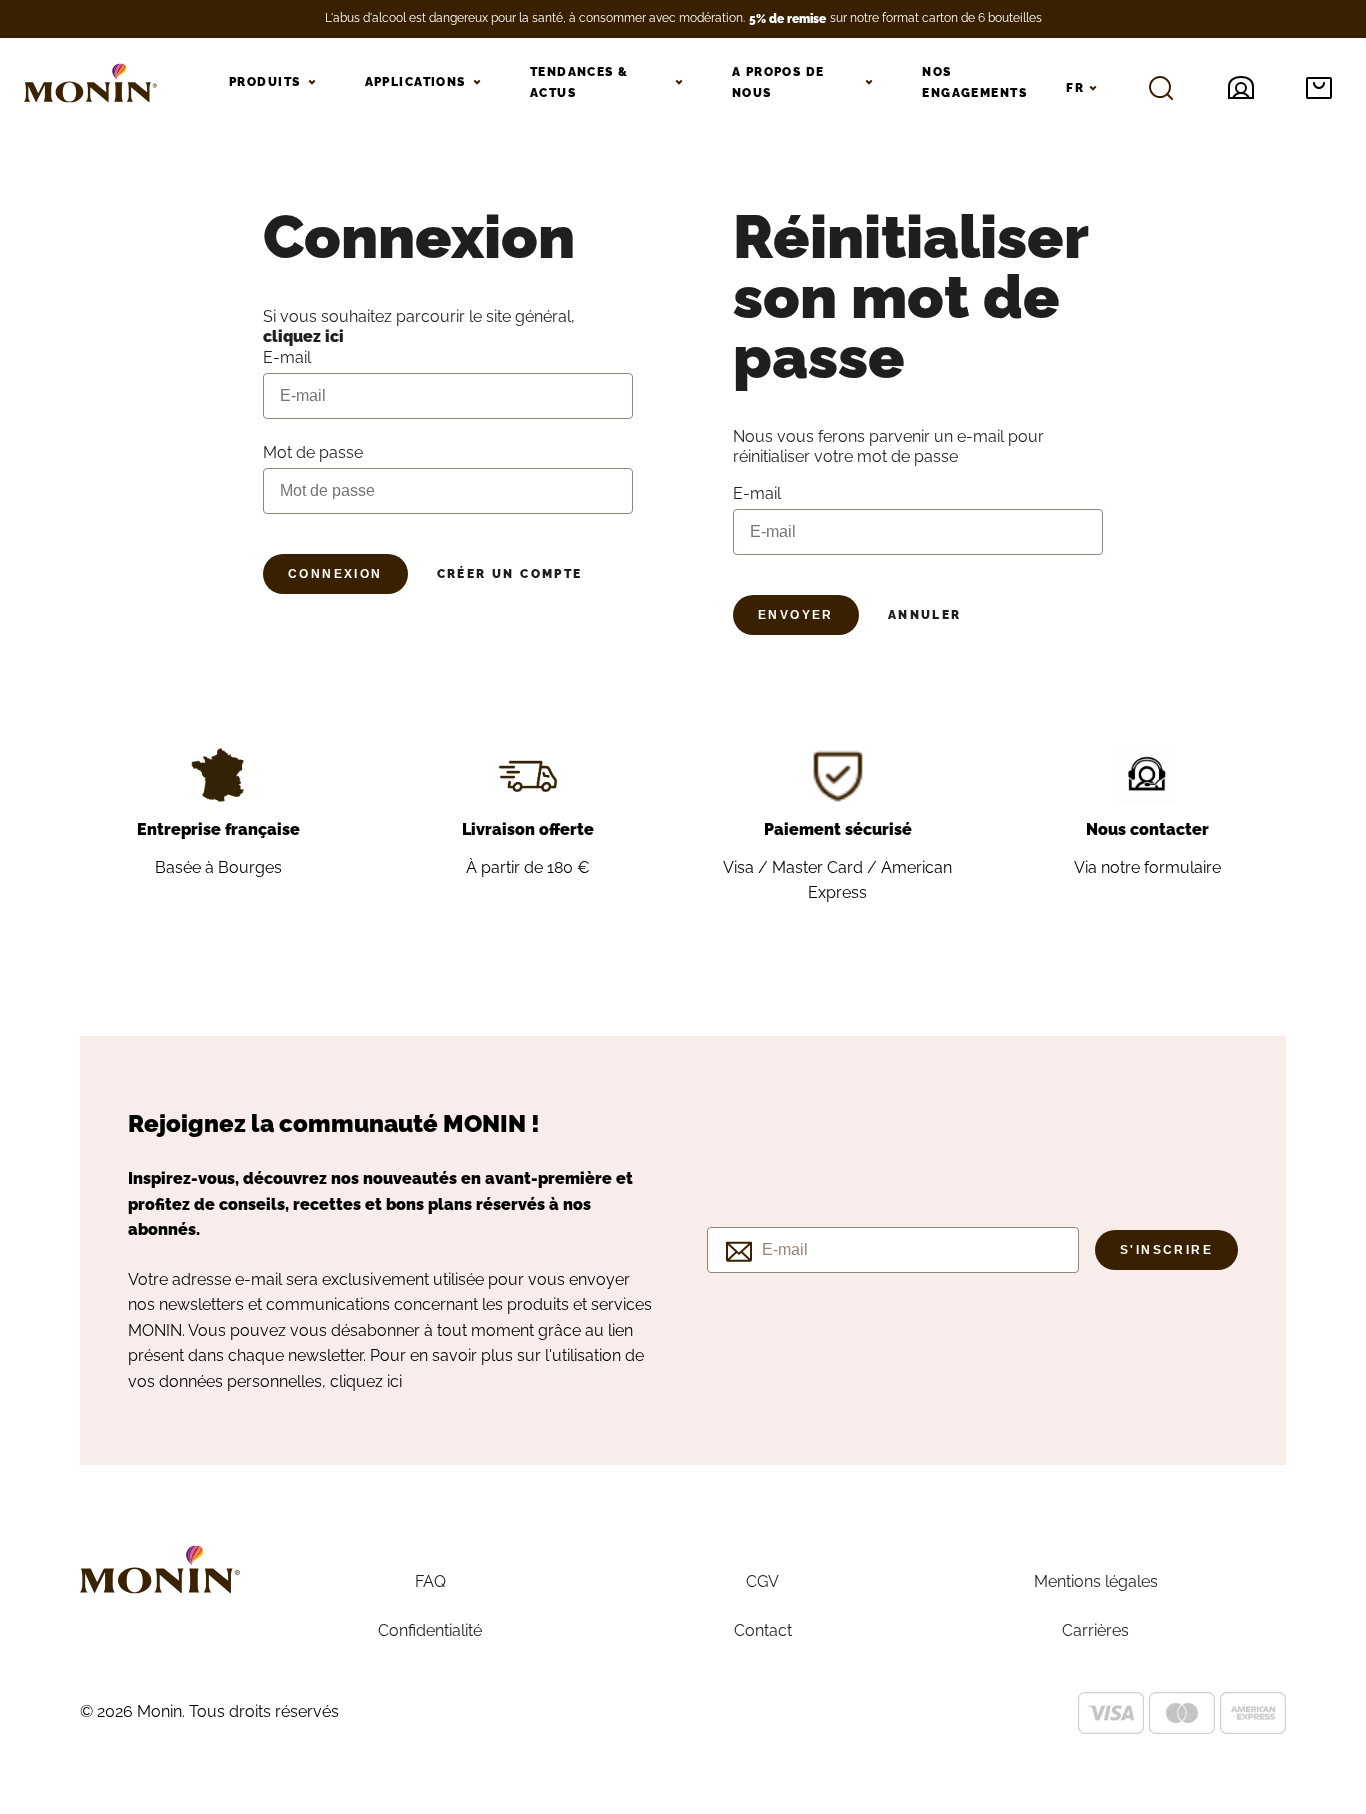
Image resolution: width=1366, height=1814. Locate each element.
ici (394, 1381)
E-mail (757, 493)
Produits (265, 82)
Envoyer (796, 615)
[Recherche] (1161, 88)
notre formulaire (1161, 867)
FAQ (430, 1581)
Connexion (335, 574)
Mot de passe (313, 452)
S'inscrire (1166, 1250)
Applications (415, 82)
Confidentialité (430, 1630)
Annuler (925, 615)
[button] (1319, 88)
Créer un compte (510, 574)
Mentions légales (1096, 1581)
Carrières (1095, 1630)
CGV (762, 1581)
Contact (763, 1630)
